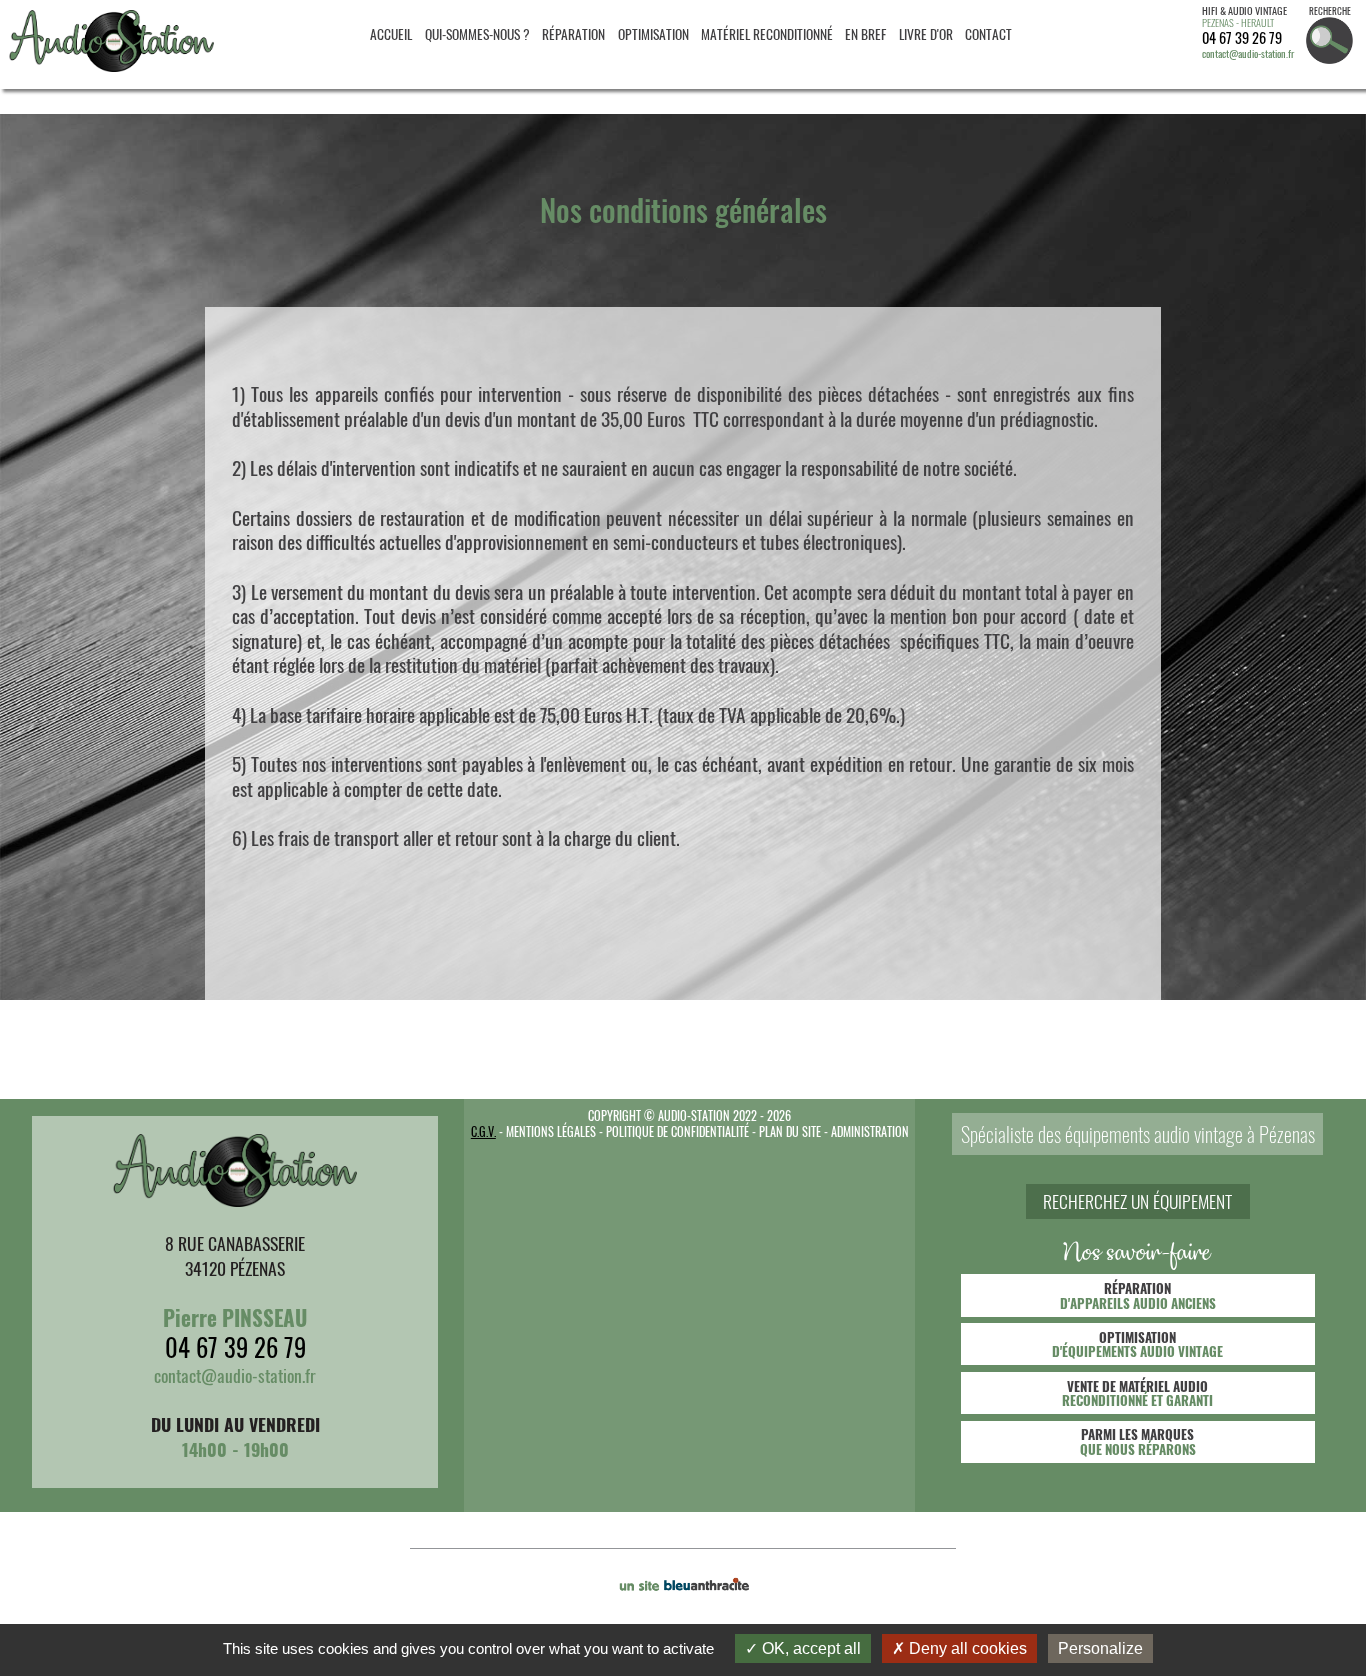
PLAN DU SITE (790, 1131)
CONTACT (988, 34)
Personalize (1100, 1648)
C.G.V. (483, 1131)
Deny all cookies (966, 1648)
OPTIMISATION (653, 34)
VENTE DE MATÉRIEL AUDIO (1137, 1393)
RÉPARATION (573, 34)
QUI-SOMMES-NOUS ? (477, 34)
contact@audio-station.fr (1248, 53)
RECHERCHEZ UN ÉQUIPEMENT (1137, 1202)
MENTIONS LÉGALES (551, 1131)
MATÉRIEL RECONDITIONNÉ (767, 34)
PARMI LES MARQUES (1138, 1441)
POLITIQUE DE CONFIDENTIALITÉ (677, 1131)
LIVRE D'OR (926, 34)
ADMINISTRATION (870, 1131)
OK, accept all (809, 1648)
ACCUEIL (391, 34)
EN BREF (865, 34)
